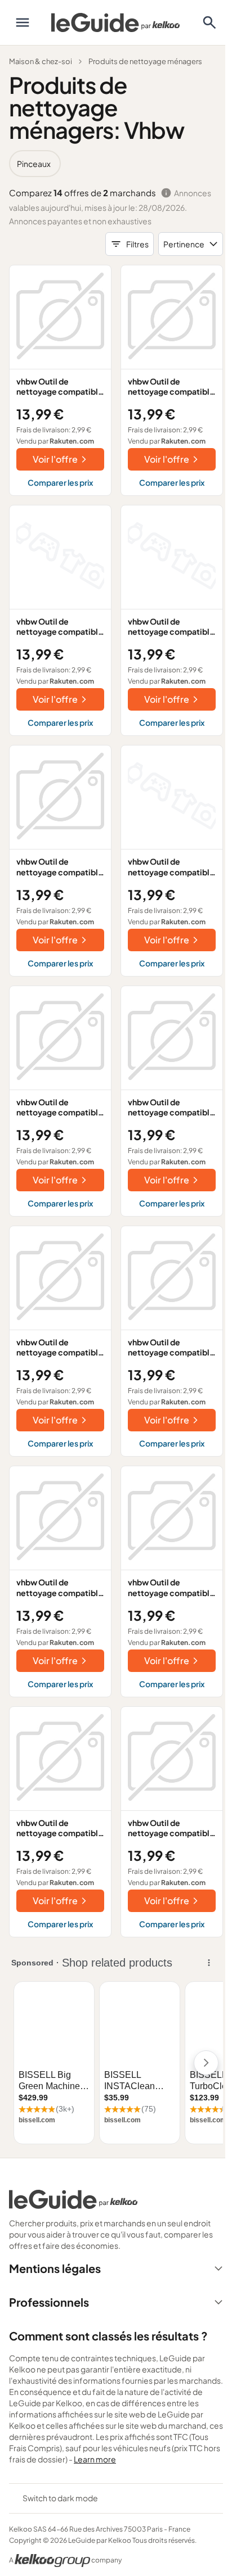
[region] (116, 164)
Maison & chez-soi (41, 61)
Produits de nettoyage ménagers (145, 61)
